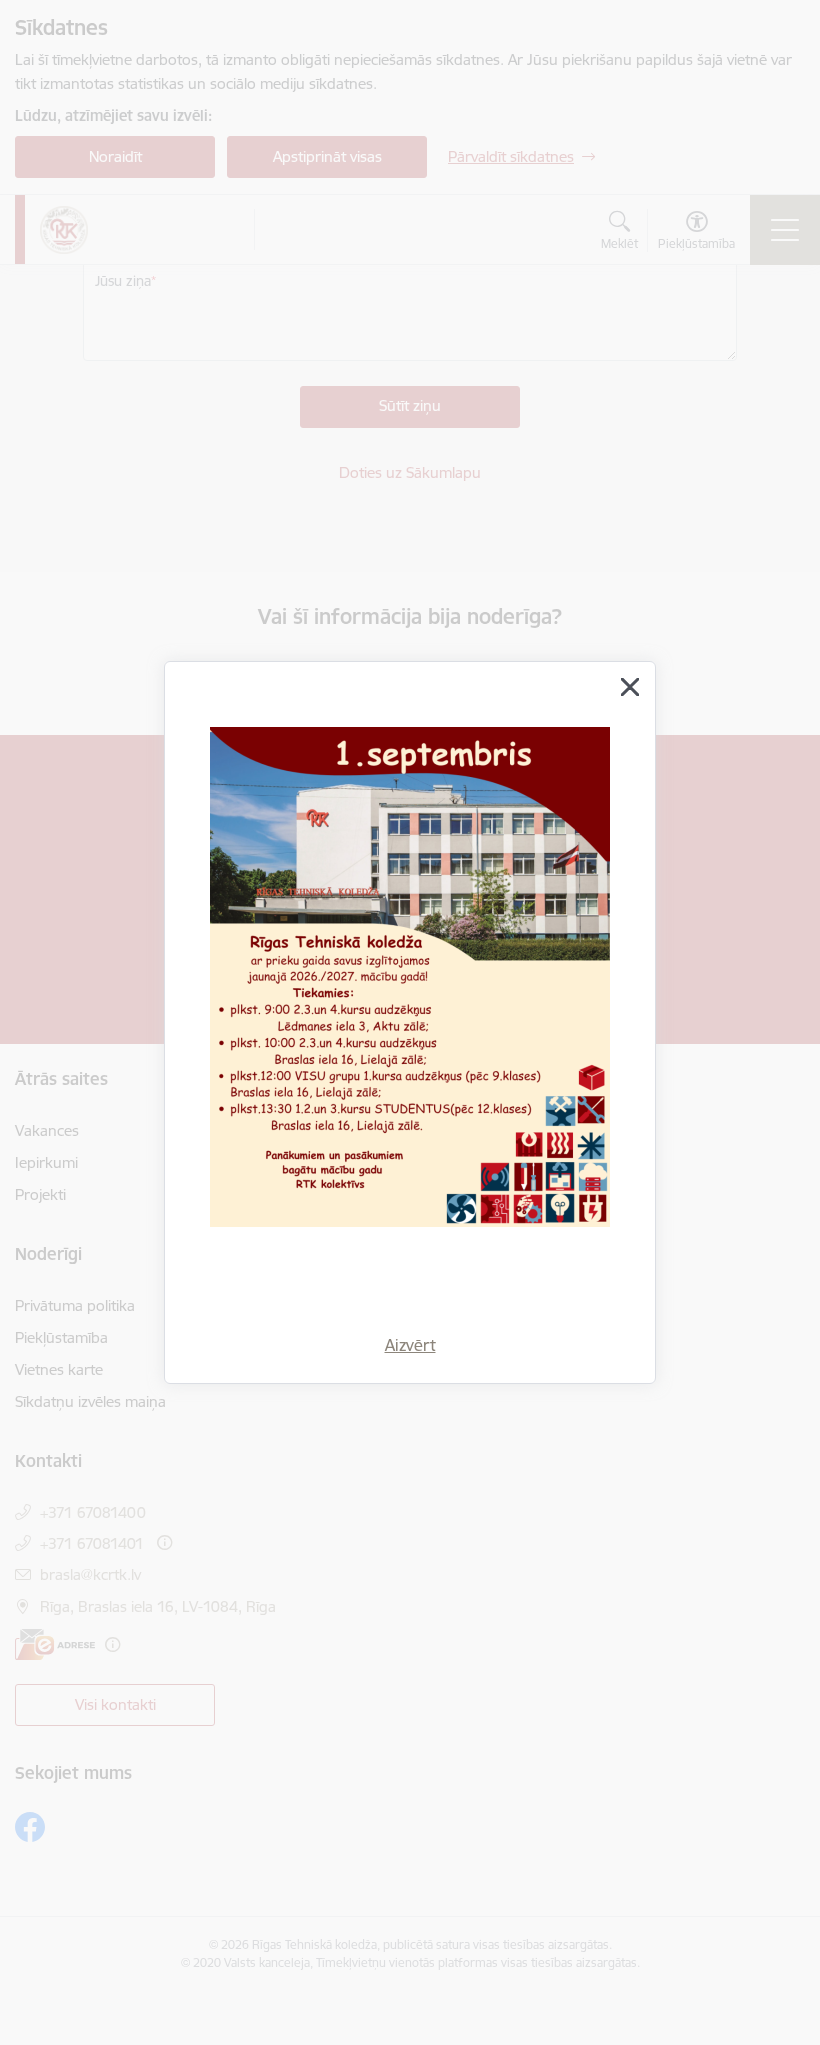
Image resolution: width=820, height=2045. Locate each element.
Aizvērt (410, 1345)
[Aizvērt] (630, 687)
